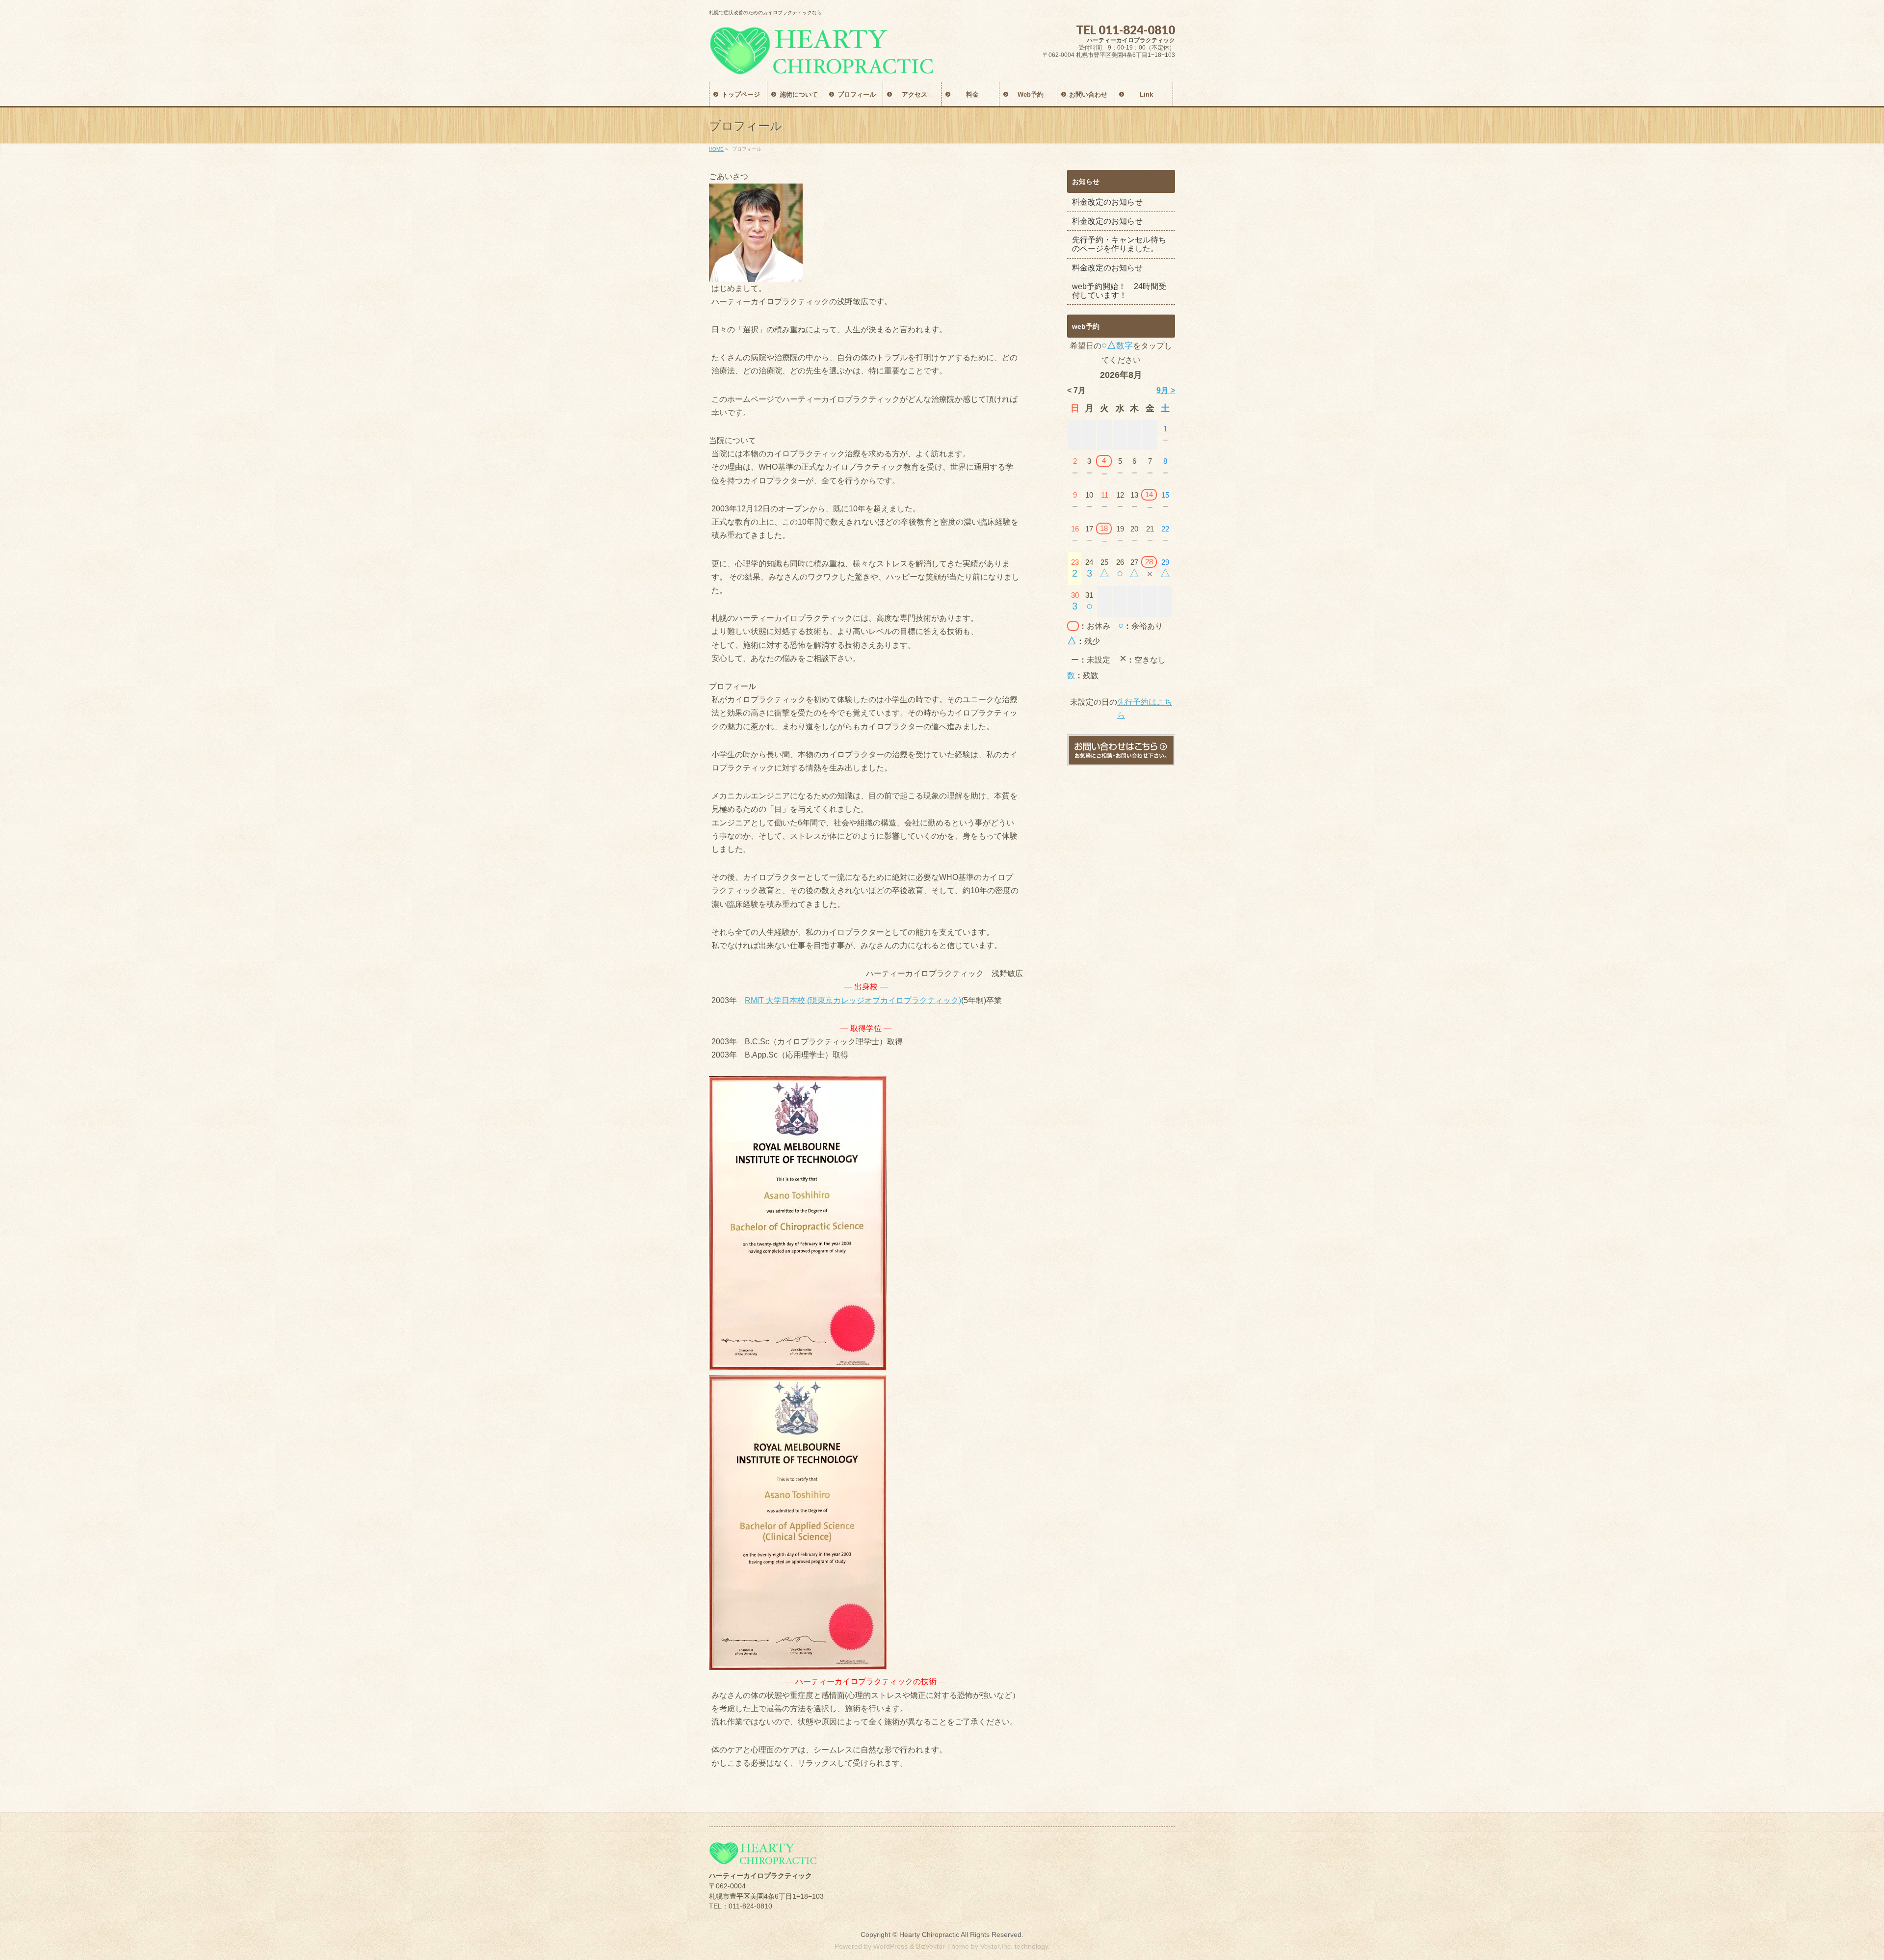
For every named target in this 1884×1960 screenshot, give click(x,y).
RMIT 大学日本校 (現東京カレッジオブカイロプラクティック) (853, 1000)
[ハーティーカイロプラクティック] (822, 64)
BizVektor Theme (942, 1946)
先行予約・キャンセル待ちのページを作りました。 (1119, 244)
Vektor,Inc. (996, 1946)
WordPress (890, 1946)
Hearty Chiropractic (929, 1934)
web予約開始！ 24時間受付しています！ (1119, 291)
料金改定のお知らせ (1107, 202)
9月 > (1166, 390)
